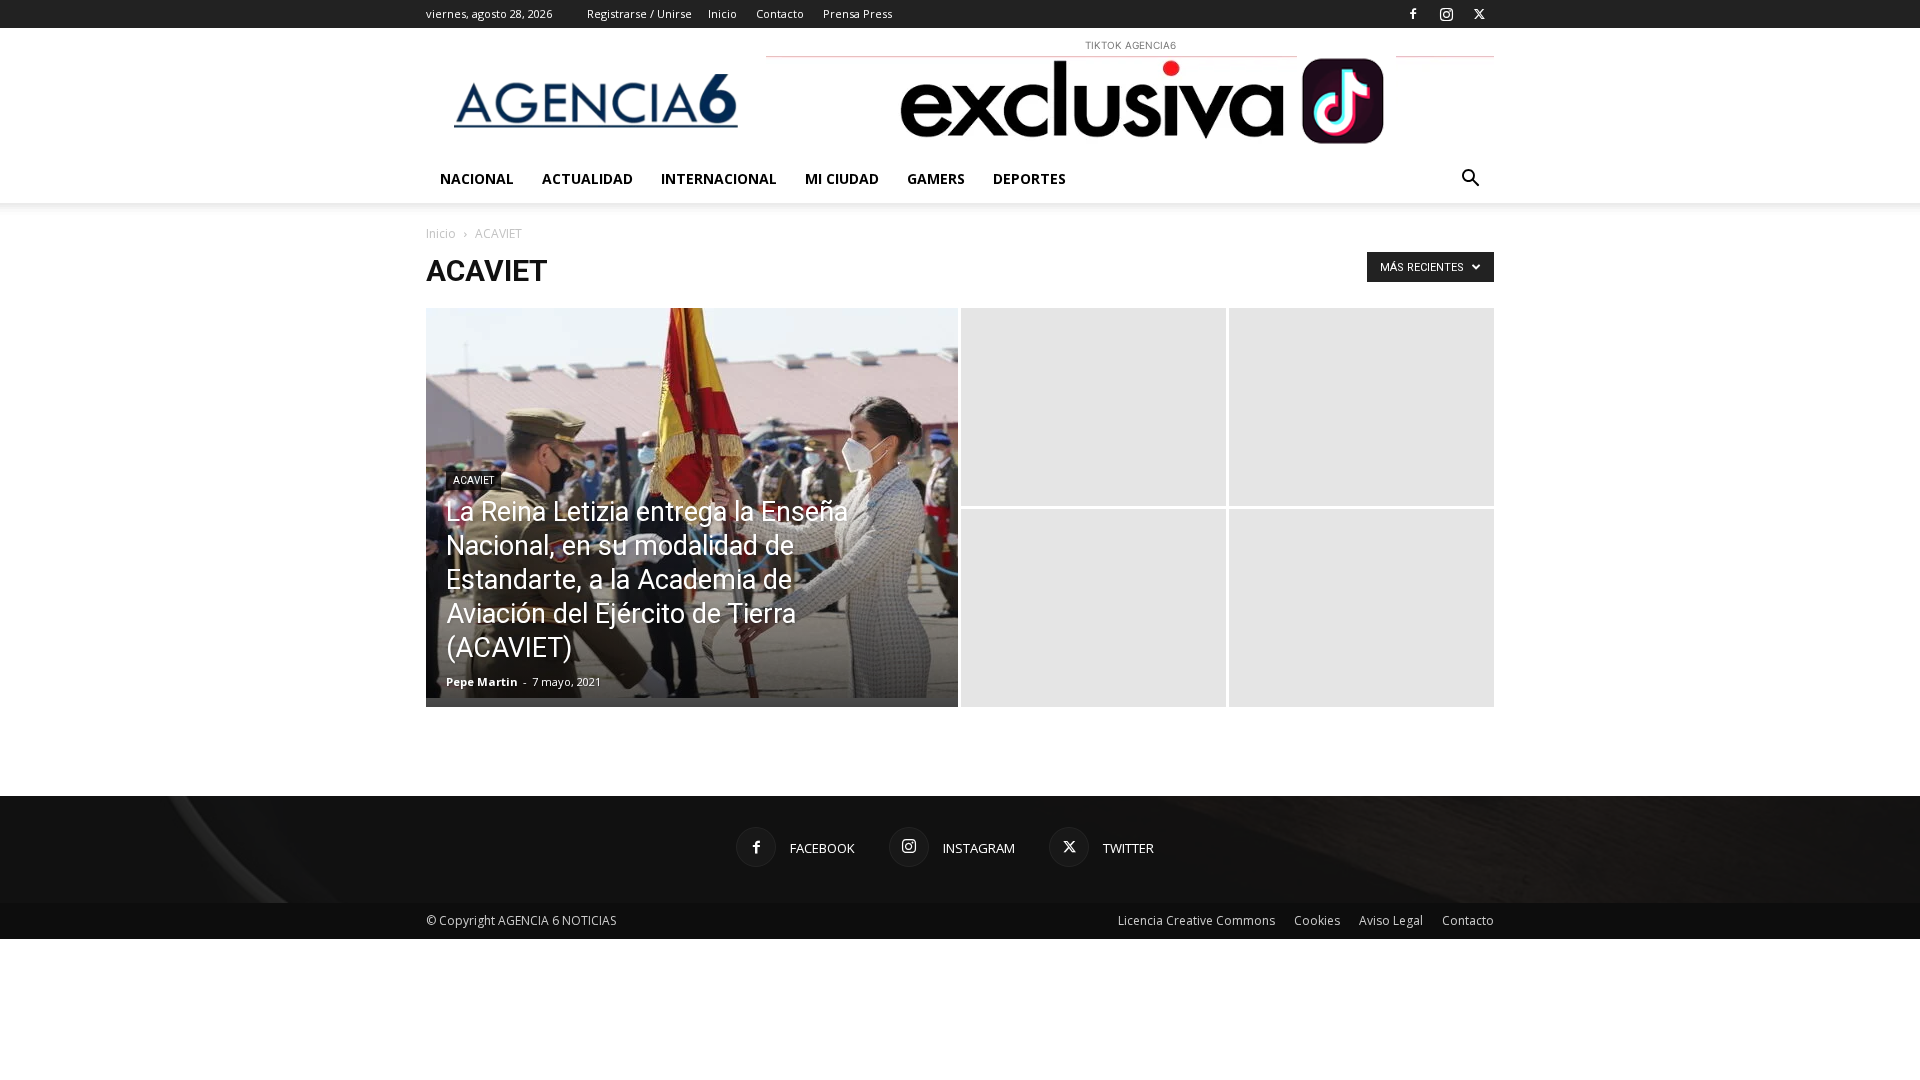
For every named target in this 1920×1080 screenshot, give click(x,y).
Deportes (1029, 178)
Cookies (1317, 920)
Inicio (722, 13)
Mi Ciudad (842, 178)
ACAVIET (473, 480)
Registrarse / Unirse (639, 13)
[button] (1470, 180)
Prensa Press (857, 13)
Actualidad (587, 178)
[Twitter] (1479, 14)
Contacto (780, 13)
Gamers (936, 178)
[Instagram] (1446, 14)
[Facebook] (1413, 14)
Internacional (719, 178)
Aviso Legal (1391, 920)
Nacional (477, 178)
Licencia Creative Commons (1196, 920)
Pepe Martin (482, 681)
